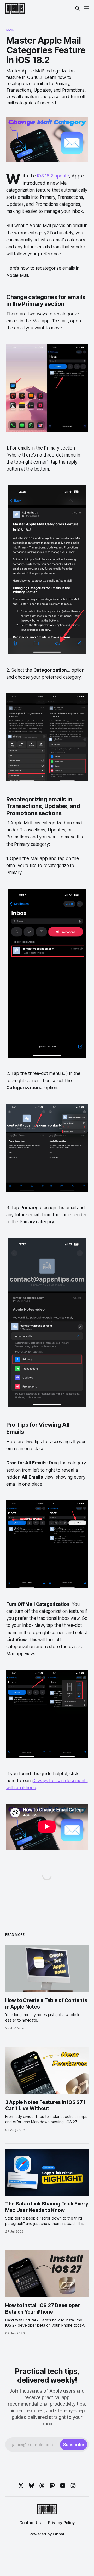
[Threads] (42, 2486)
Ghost (59, 2534)
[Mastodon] (52, 2486)
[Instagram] (73, 2486)
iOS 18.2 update (53, 176)
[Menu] (86, 8)
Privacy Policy (61, 2523)
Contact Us (30, 2523)
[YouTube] (63, 2486)
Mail (10, 30)
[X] (21, 2486)
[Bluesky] (31, 2486)
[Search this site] (78, 8)
